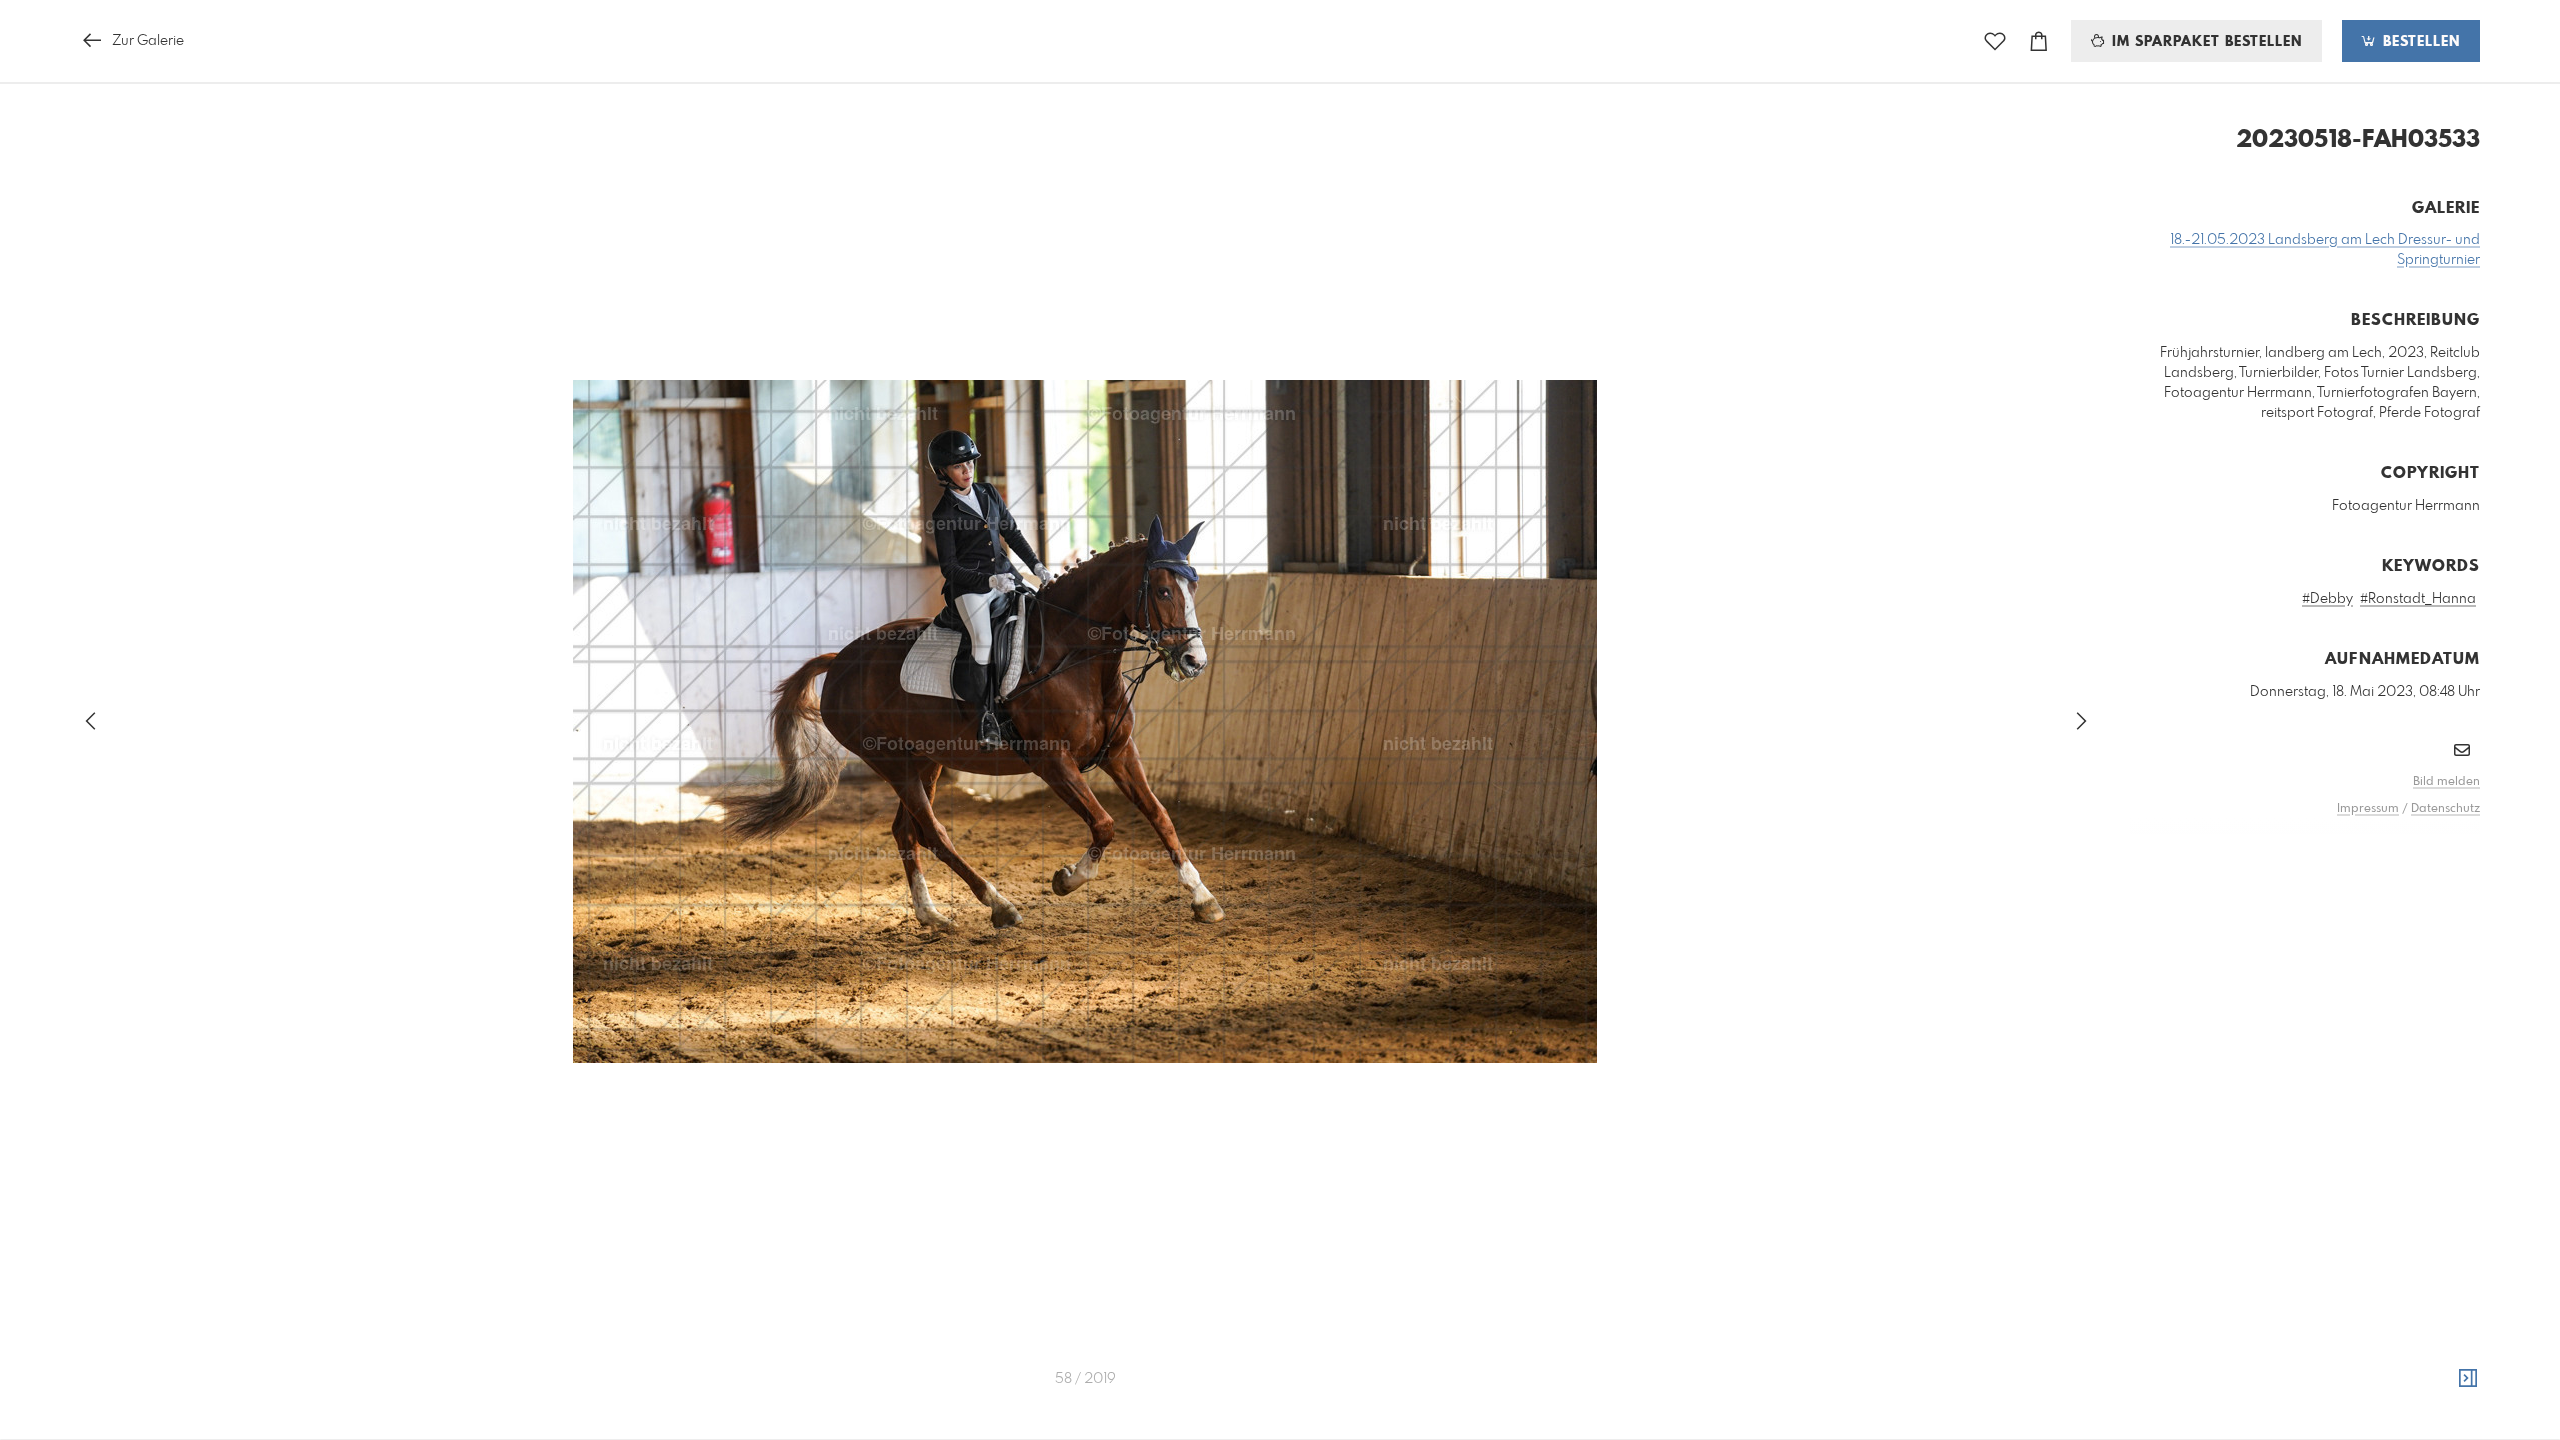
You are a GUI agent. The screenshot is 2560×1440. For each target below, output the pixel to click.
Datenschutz (2445, 809)
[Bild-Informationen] (2468, 1379)
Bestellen (2419, 42)
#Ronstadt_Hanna (2418, 599)
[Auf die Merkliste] (1995, 41)
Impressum (2368, 809)
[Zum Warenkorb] (2039, 41)
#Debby (2327, 599)
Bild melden (2446, 782)
